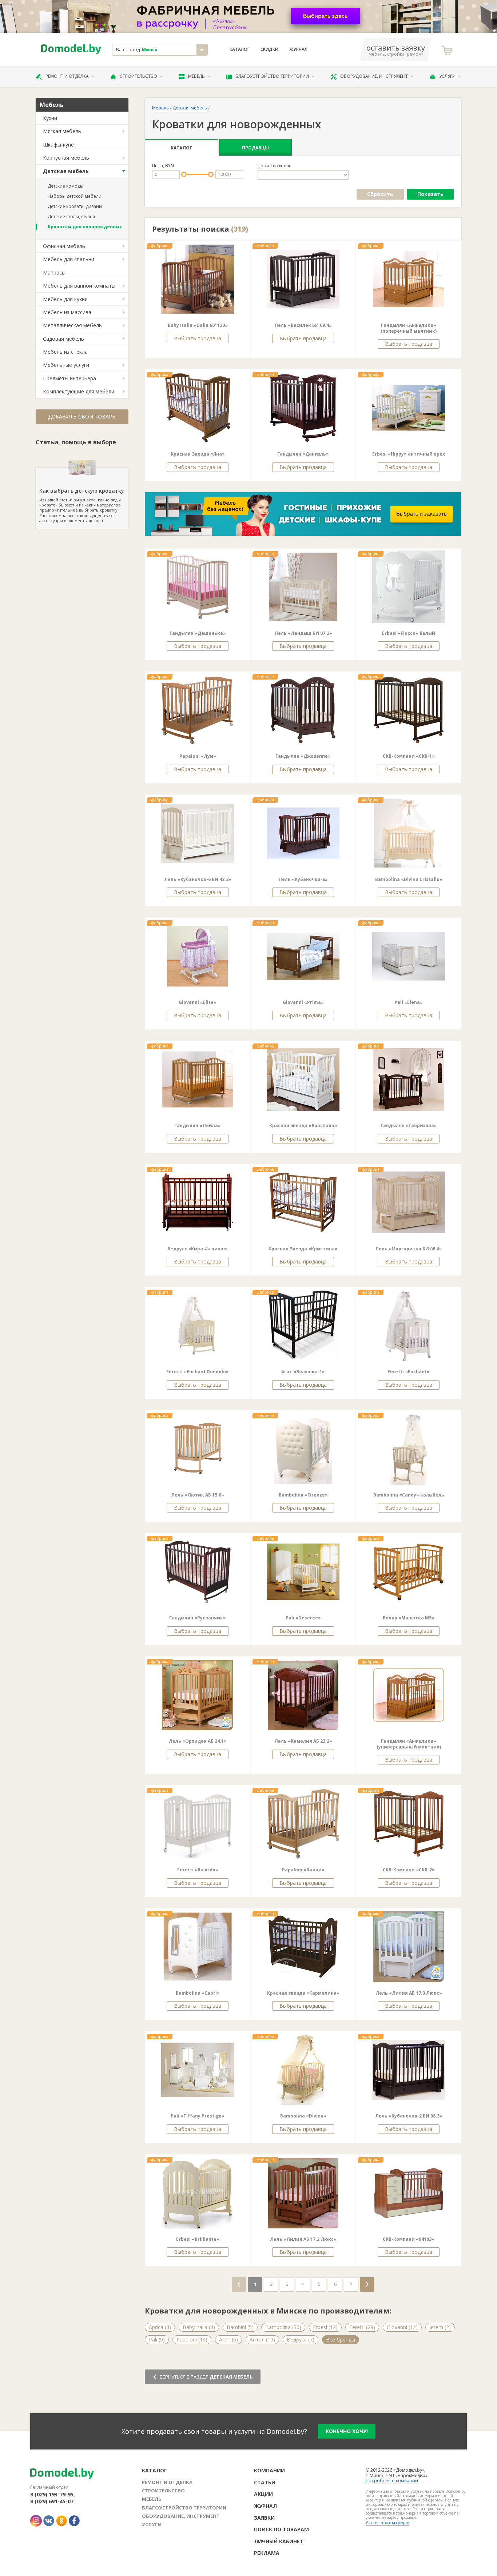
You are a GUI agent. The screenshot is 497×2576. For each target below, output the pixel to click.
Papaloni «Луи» (198, 756)
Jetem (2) (440, 2327)
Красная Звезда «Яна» (198, 454)
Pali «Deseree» (303, 1618)
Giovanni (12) (402, 2327)
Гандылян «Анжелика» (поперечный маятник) (409, 328)
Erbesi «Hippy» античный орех (409, 454)
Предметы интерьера (69, 378)
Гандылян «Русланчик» (198, 1618)
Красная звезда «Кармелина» (303, 1993)
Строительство (138, 76)
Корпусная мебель (66, 158)
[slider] (184, 174)
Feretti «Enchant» (409, 1372)
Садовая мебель (63, 339)
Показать (430, 194)
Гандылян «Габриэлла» (409, 1125)
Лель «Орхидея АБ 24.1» (198, 1741)
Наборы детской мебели (75, 196)
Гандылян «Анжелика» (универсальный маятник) (409, 1744)
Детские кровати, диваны (75, 206)
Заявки (264, 2518)
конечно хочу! (347, 2431)
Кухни (50, 118)
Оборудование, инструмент (374, 76)
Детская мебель (66, 171)
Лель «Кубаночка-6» (303, 879)
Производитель (275, 166)
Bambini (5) (240, 2327)
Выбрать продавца (198, 338)
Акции (263, 2494)
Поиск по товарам (281, 2529)
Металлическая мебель (72, 325)
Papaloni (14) (192, 2339)
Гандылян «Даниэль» (303, 454)
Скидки (269, 49)
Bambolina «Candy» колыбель (409, 1495)
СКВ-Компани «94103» (409, 2239)
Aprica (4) (160, 2327)
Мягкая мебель (62, 131)
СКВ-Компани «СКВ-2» (409, 1870)
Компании (269, 2470)
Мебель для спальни (69, 259)
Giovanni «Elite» (198, 1002)
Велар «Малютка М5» (409, 1618)
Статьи (265, 2482)
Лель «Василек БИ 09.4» (303, 325)
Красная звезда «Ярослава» (303, 1125)
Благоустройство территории (272, 76)
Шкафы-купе (58, 145)
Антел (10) (262, 2339)
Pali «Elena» (409, 1002)
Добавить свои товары (82, 416)
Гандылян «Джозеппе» (303, 756)
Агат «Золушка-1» (303, 1372)
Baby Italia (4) (199, 2327)
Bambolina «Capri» (198, 1993)
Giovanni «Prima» (303, 1002)
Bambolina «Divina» (303, 2116)
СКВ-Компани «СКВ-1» (409, 756)
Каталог (240, 49)
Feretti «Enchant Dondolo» (198, 1372)
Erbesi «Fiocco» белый (409, 633)
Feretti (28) (362, 2327)
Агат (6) (228, 2339)
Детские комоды (65, 186)
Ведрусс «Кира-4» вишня (198, 1249)
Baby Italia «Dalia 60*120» (198, 325)
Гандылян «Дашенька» (198, 633)
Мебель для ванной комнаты (79, 286)
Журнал (298, 49)
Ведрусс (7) (301, 2339)
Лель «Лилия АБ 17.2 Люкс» (303, 2239)
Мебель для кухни (65, 299)
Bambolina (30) (283, 2327)
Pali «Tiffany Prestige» (198, 2116)
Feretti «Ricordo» (198, 1870)
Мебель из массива (67, 312)
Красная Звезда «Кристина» (303, 1249)
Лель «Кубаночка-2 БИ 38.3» (409, 2116)
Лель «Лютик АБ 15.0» (198, 1495)
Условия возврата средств (387, 2523)
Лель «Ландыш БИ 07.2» (303, 633)
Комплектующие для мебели (79, 391)
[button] (166, 279)
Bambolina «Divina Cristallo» (409, 879)
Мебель (196, 76)
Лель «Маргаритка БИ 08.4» (409, 1249)
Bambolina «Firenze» (303, 1495)
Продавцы (255, 148)
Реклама (267, 2553)
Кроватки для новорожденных (85, 227)
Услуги (447, 76)
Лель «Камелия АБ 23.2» (303, 1741)
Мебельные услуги (66, 365)
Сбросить (380, 194)
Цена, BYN (163, 166)
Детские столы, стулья (71, 217)
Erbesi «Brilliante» (198, 2239)
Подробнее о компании (392, 2481)
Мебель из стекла (65, 352)
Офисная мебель (64, 246)
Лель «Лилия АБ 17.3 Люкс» (409, 1993)
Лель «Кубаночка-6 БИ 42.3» (198, 879)
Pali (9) (157, 2339)
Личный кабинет (279, 2541)
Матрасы (54, 273)
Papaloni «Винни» (303, 1870)
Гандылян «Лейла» (198, 1125)
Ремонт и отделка (67, 76)
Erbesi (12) (325, 2327)
